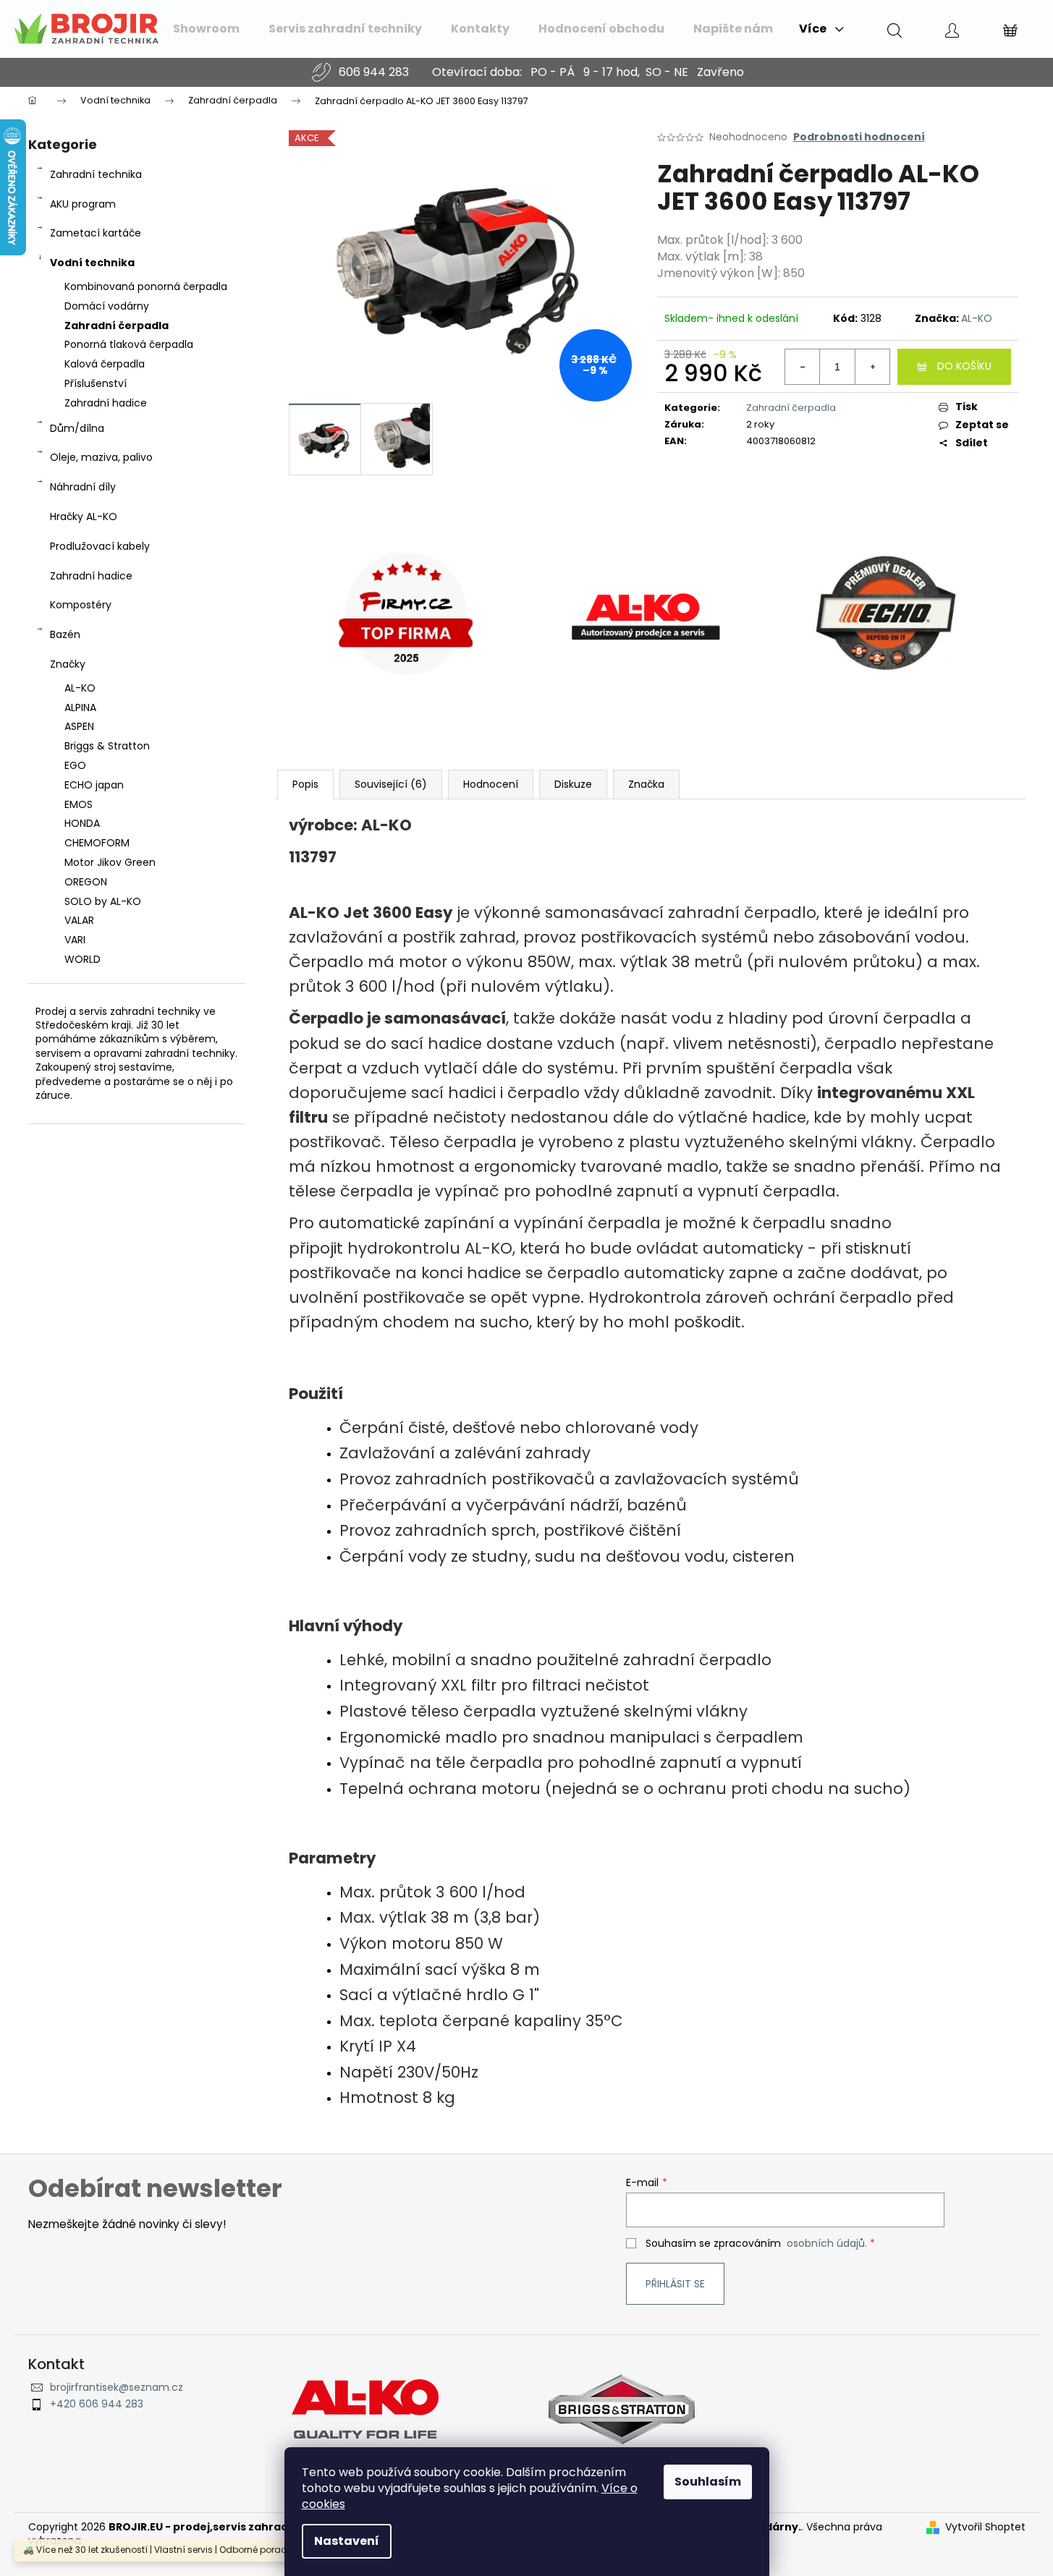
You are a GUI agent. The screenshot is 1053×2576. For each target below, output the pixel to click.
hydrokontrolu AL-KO (430, 1248)
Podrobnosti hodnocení (859, 137)
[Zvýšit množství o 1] (872, 367)
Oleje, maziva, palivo (101, 457)
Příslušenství (96, 383)
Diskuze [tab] (573, 784)
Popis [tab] (305, 784)
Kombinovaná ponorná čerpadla (146, 286)
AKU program (83, 204)
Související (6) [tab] (391, 784)
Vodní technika (92, 263)
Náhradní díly (83, 487)
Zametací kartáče (96, 233)
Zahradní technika (96, 174)
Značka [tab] (646, 784)
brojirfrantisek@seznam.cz (117, 2388)
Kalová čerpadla (105, 364)
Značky (68, 664)
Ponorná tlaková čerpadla (129, 344)
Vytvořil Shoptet (985, 2527)
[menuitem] (206, 29)
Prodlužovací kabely (100, 546)
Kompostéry (81, 605)
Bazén (65, 634)
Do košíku (964, 366)
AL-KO (977, 318)
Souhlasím (708, 2482)
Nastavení (347, 2541)
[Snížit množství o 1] (803, 367)
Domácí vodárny (107, 306)
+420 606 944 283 (97, 2404)
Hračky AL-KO (84, 517)
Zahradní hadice (106, 403)
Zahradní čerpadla (117, 326)
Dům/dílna (77, 428)
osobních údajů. (827, 2243)
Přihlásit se (675, 2284)
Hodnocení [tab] (491, 784)
